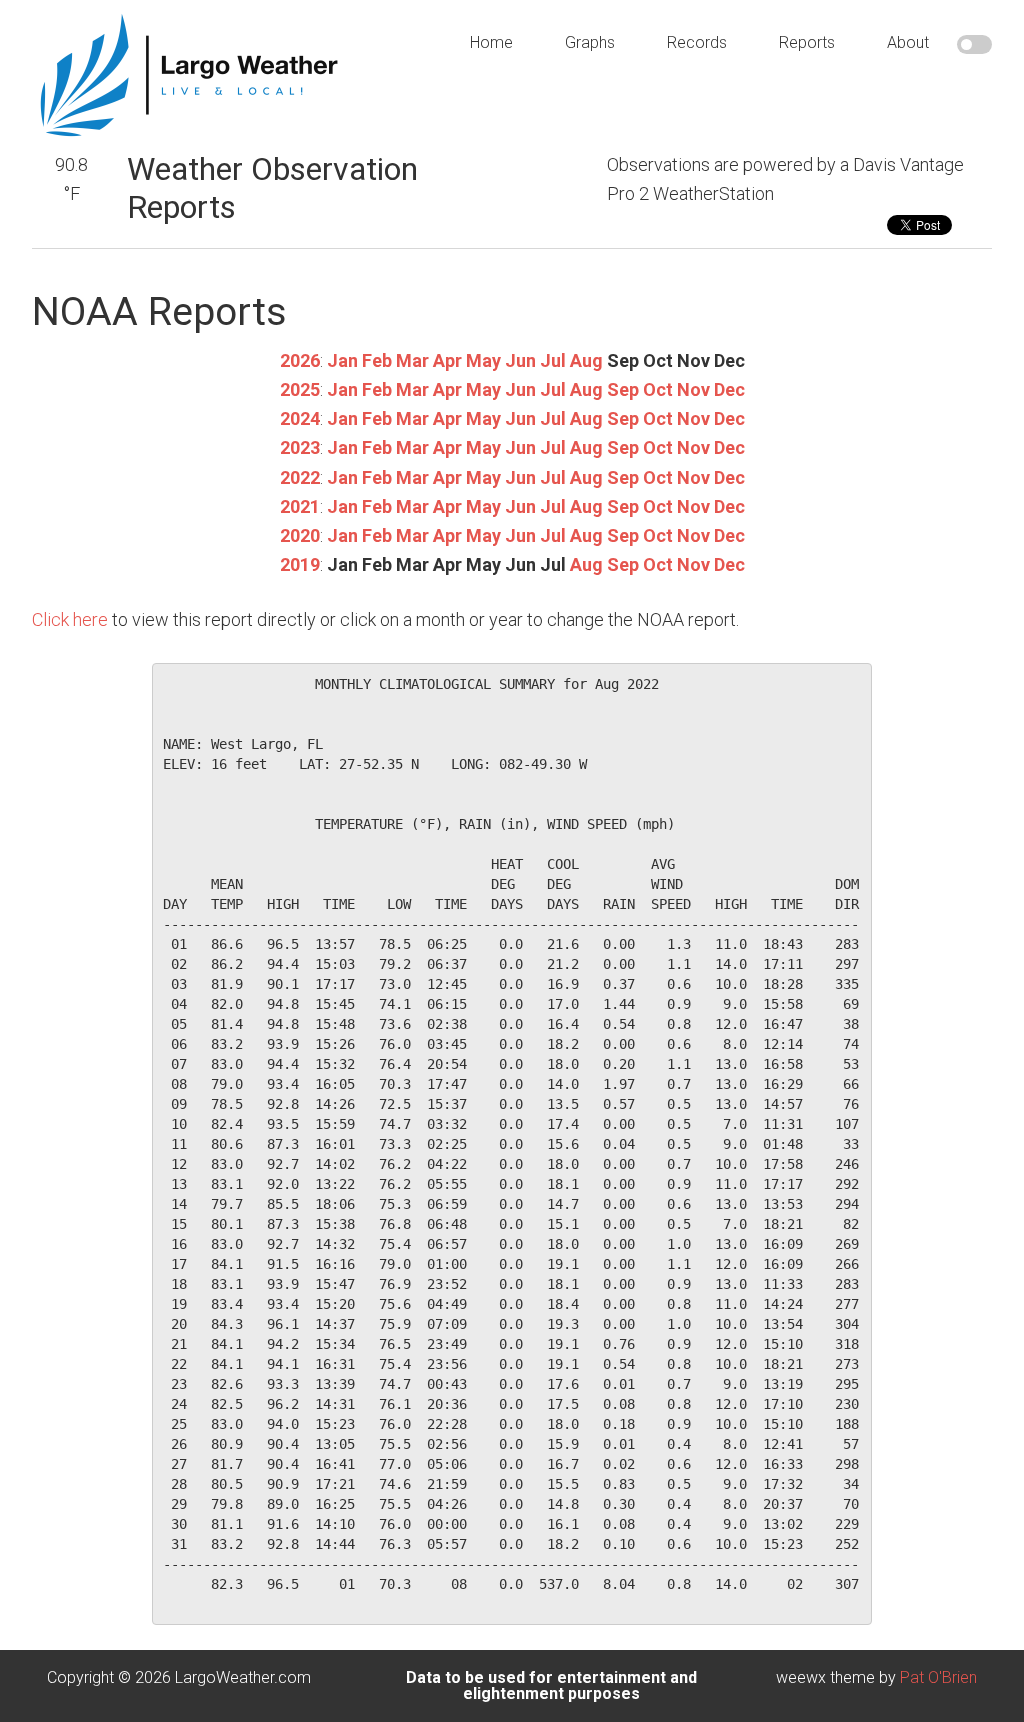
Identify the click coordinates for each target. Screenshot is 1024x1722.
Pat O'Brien (938, 1677)
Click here (70, 619)
